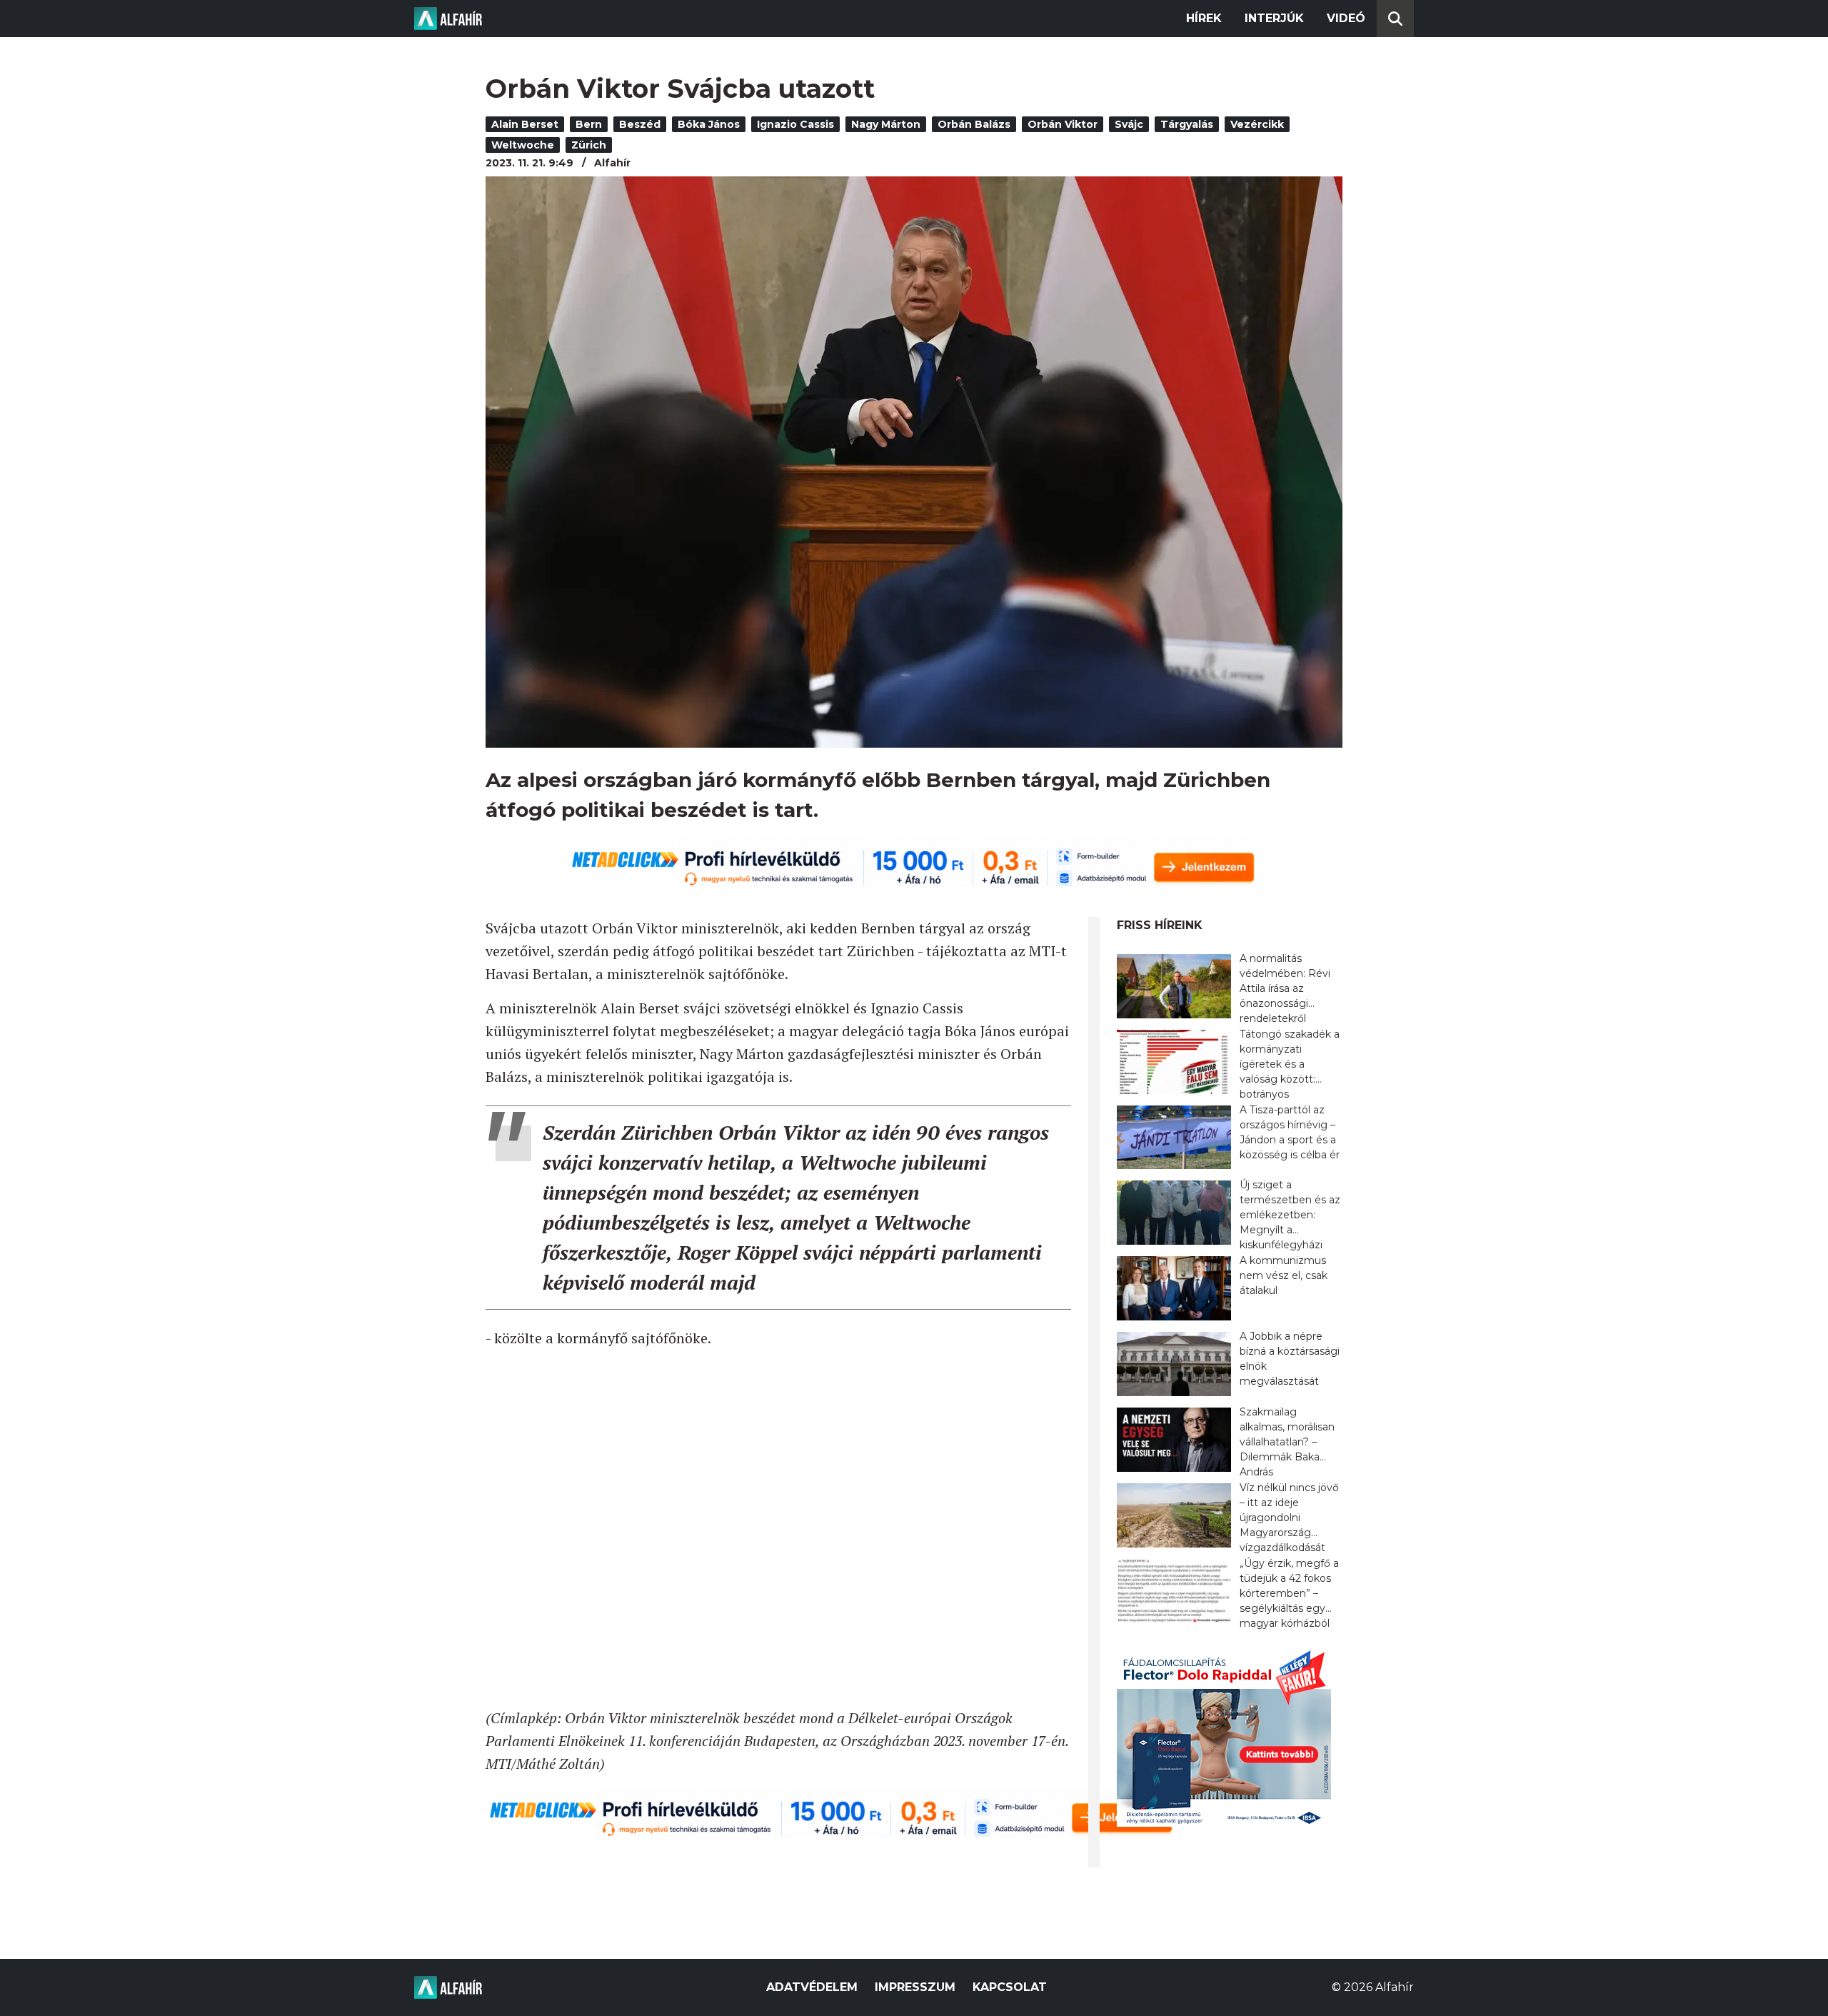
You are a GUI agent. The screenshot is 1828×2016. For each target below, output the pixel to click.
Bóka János (709, 124)
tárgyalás (1187, 124)
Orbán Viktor (1063, 124)
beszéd (640, 124)
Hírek (1204, 18)
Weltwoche (523, 145)
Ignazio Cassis (795, 124)
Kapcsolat (1010, 1987)
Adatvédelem (812, 1987)
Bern (589, 124)
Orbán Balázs (974, 124)
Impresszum (915, 1987)
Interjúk (1274, 18)
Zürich (589, 145)
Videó (1346, 18)
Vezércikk (1257, 124)
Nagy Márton (886, 124)
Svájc (1129, 124)
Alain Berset (525, 124)
